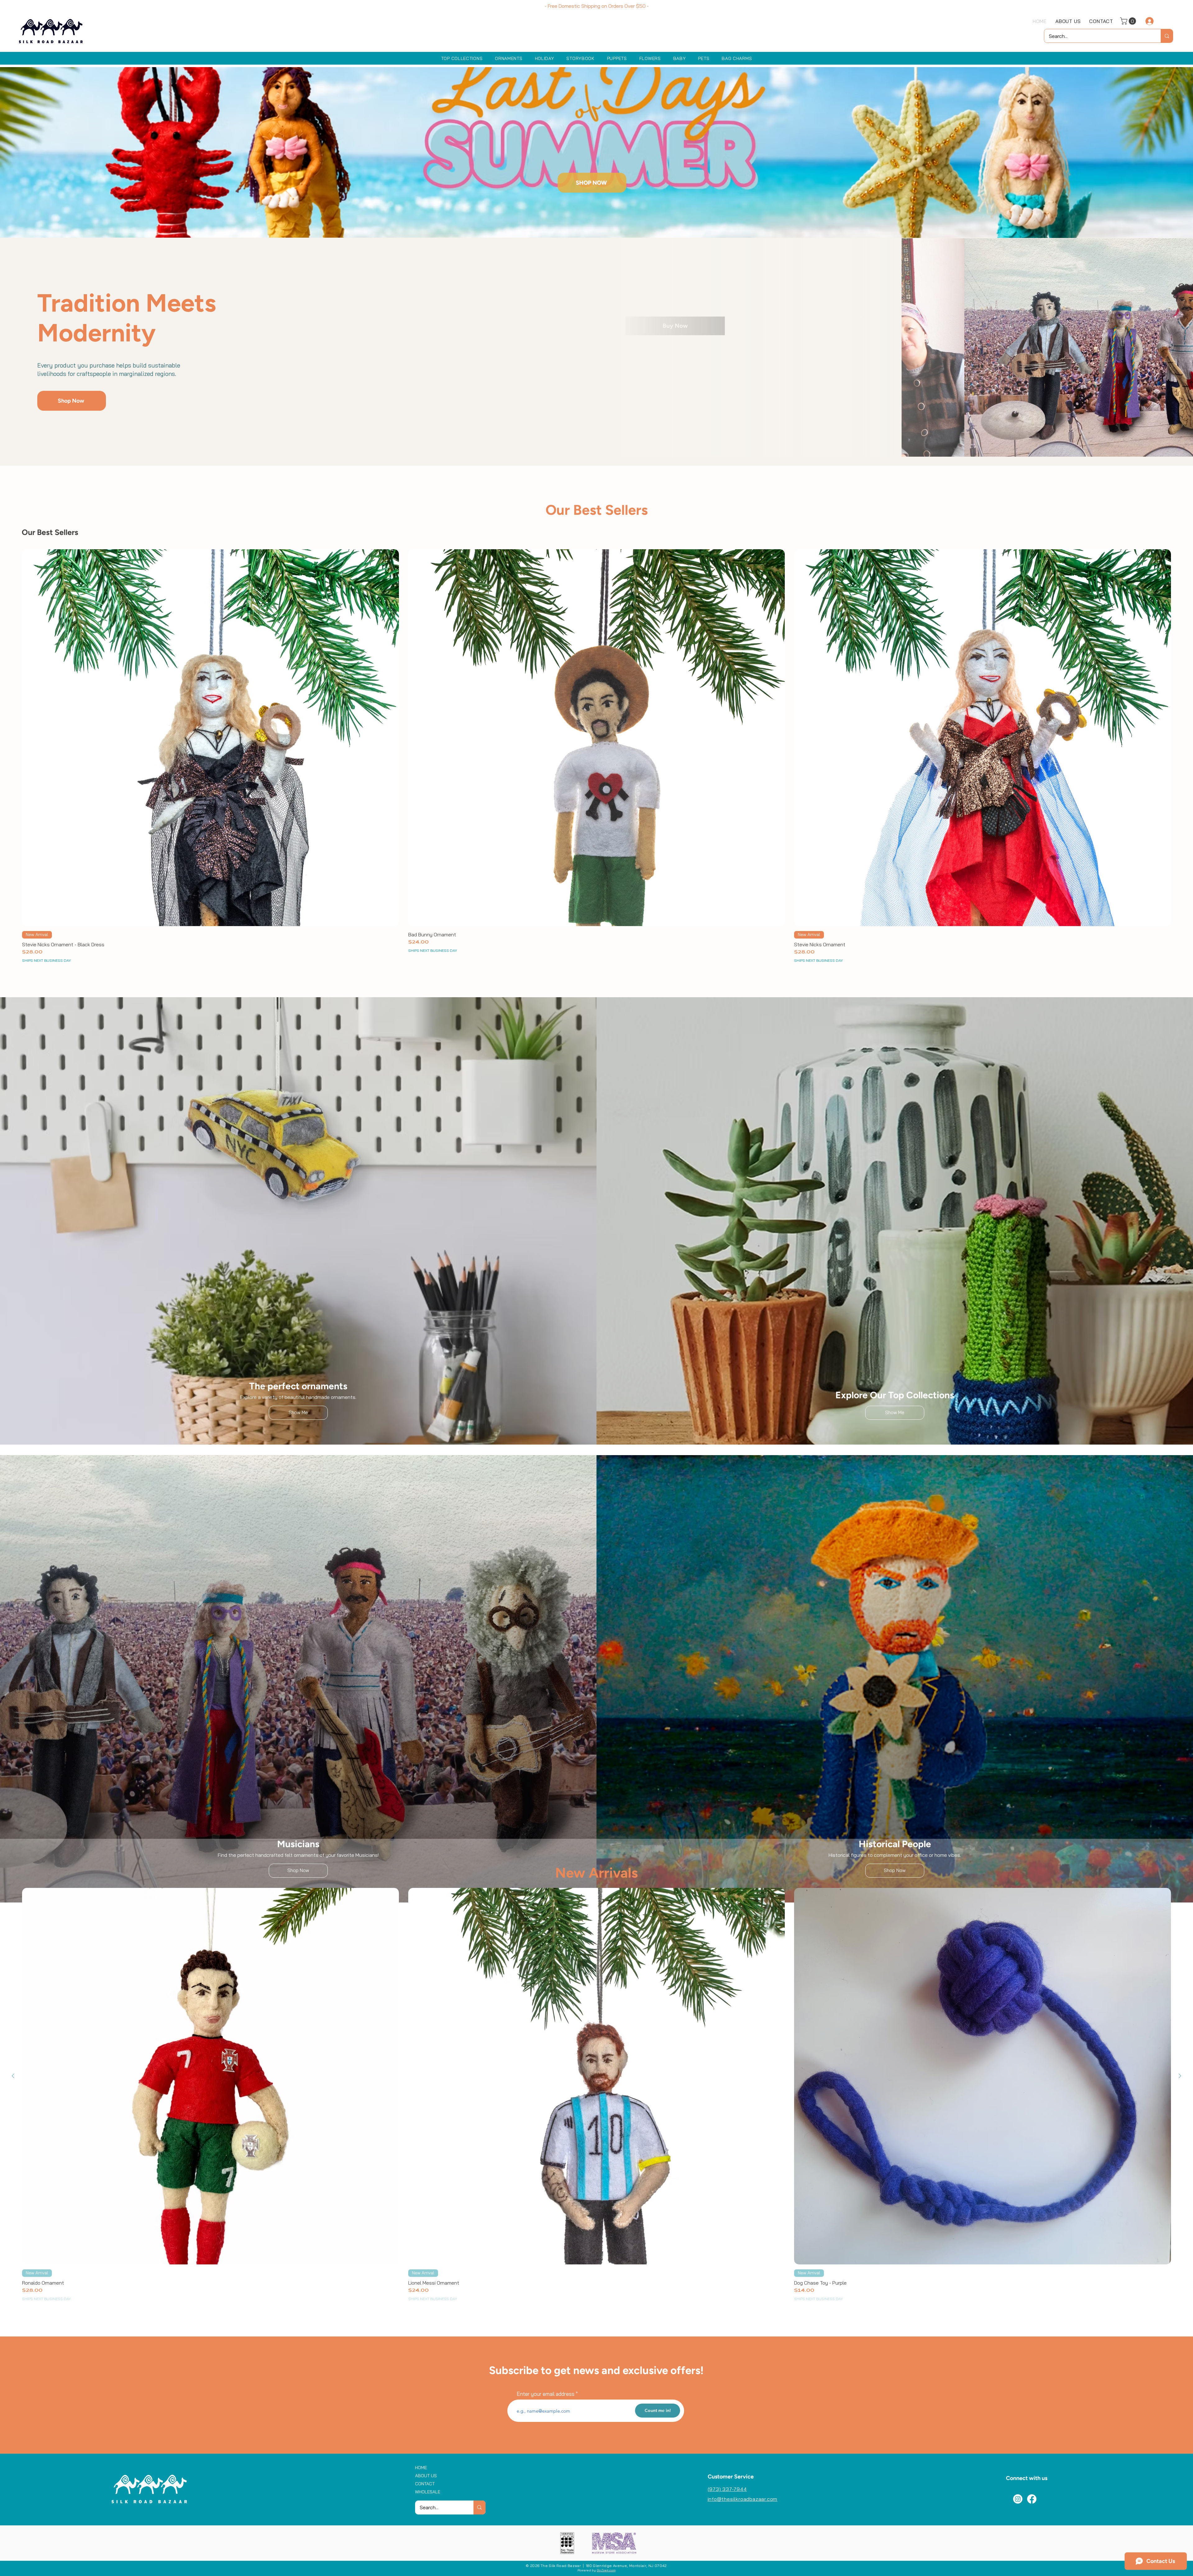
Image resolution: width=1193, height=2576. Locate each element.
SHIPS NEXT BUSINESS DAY (46, 960)
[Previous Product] (13, 738)
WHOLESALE (428, 2492)
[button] (1129, 21)
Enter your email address (546, 2394)
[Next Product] (1180, 738)
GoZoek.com (606, 2570)
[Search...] (1167, 36)
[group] (596, 760)
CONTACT (425, 2484)
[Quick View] (210, 738)
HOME (421, 2468)
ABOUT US (426, 2476)
